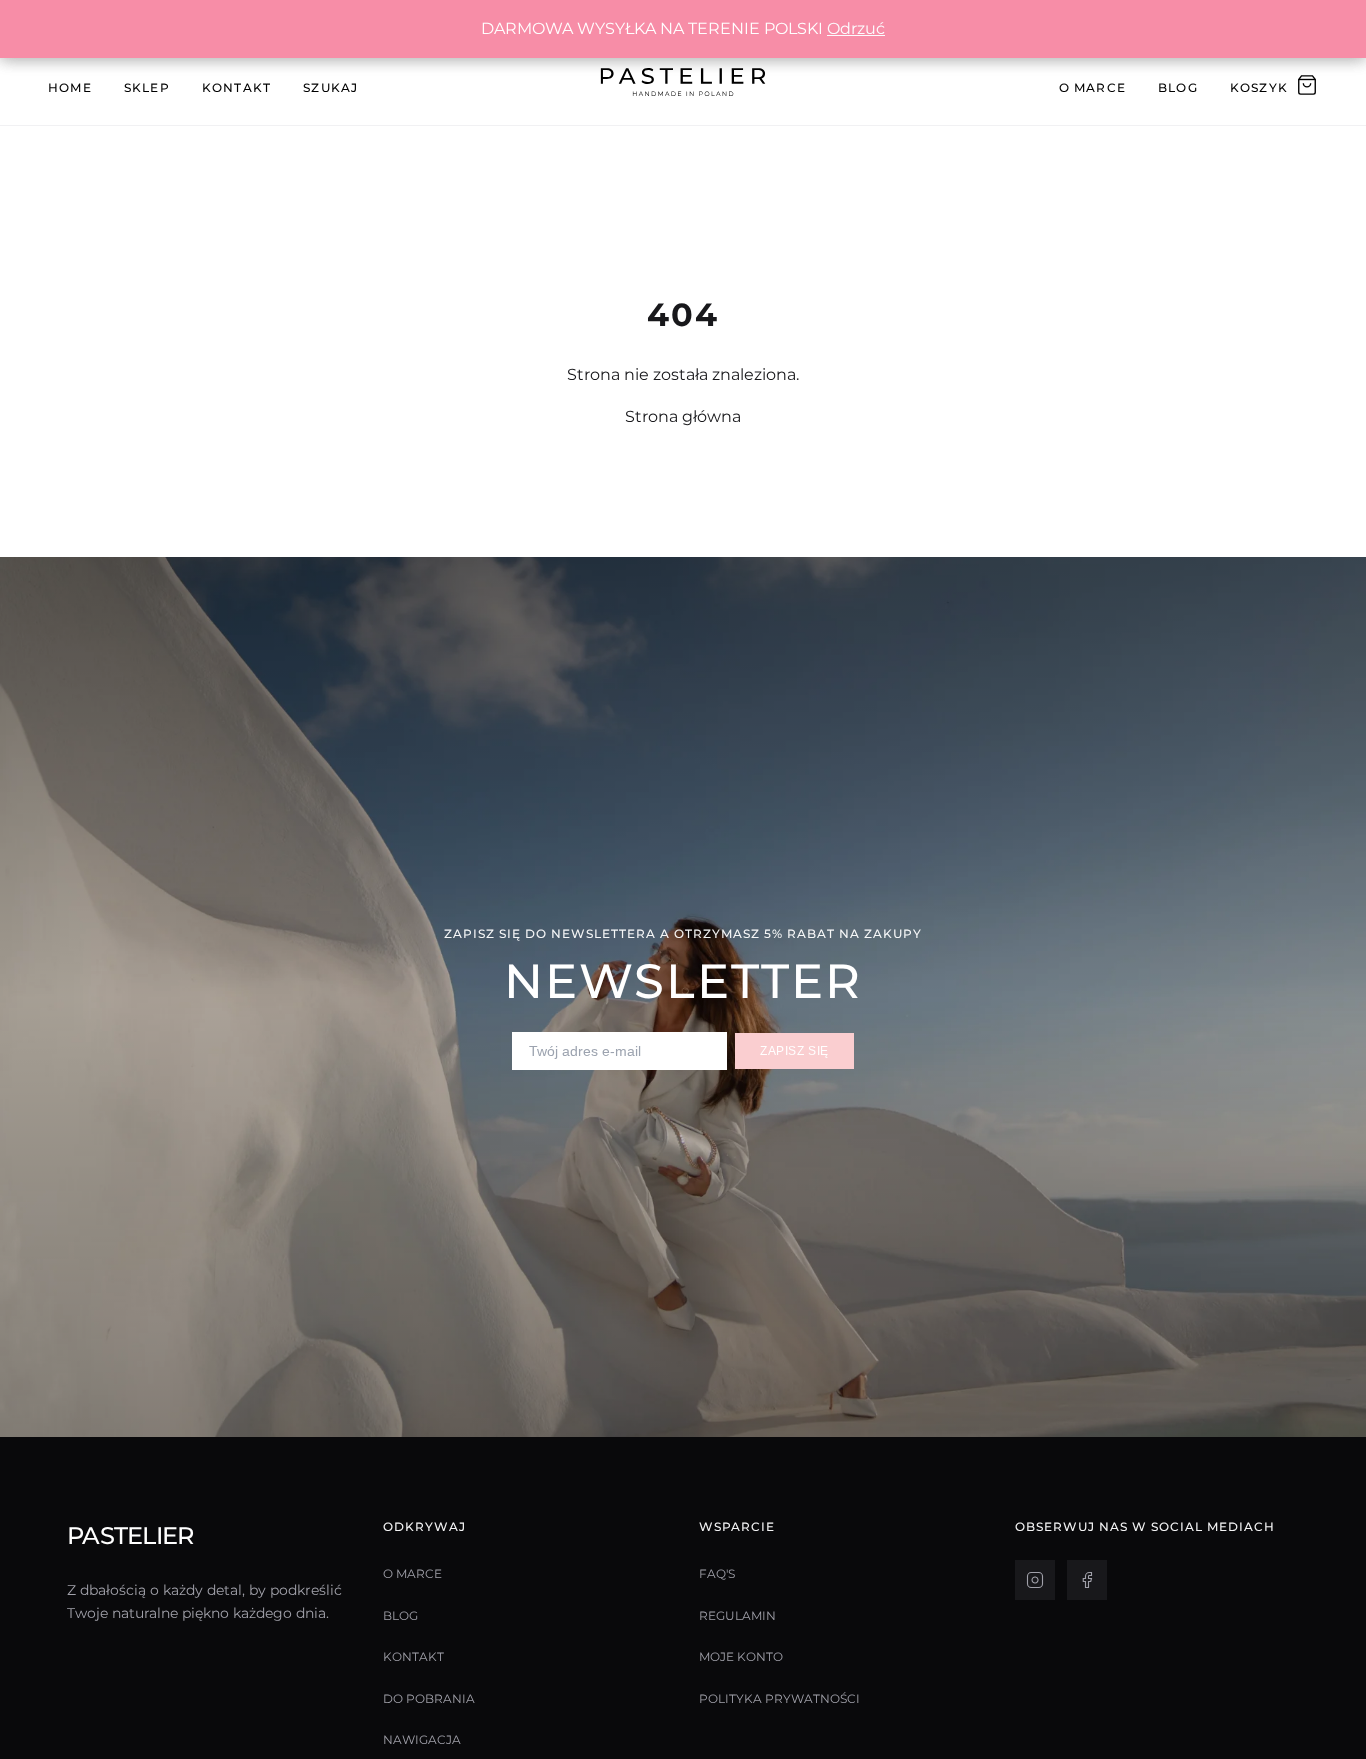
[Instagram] (1035, 1580)
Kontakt (236, 87)
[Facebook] (1087, 1580)
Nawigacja (422, 1739)
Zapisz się (794, 1051)
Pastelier (130, 1535)
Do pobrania (429, 1698)
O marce (412, 1573)
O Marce (1092, 87)
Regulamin (737, 1615)
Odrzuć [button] (856, 28)
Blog (1178, 87)
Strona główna (683, 416)
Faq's (717, 1573)
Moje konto (741, 1656)
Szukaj (330, 87)
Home (70, 87)
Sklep (147, 87)
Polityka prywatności (779, 1698)
